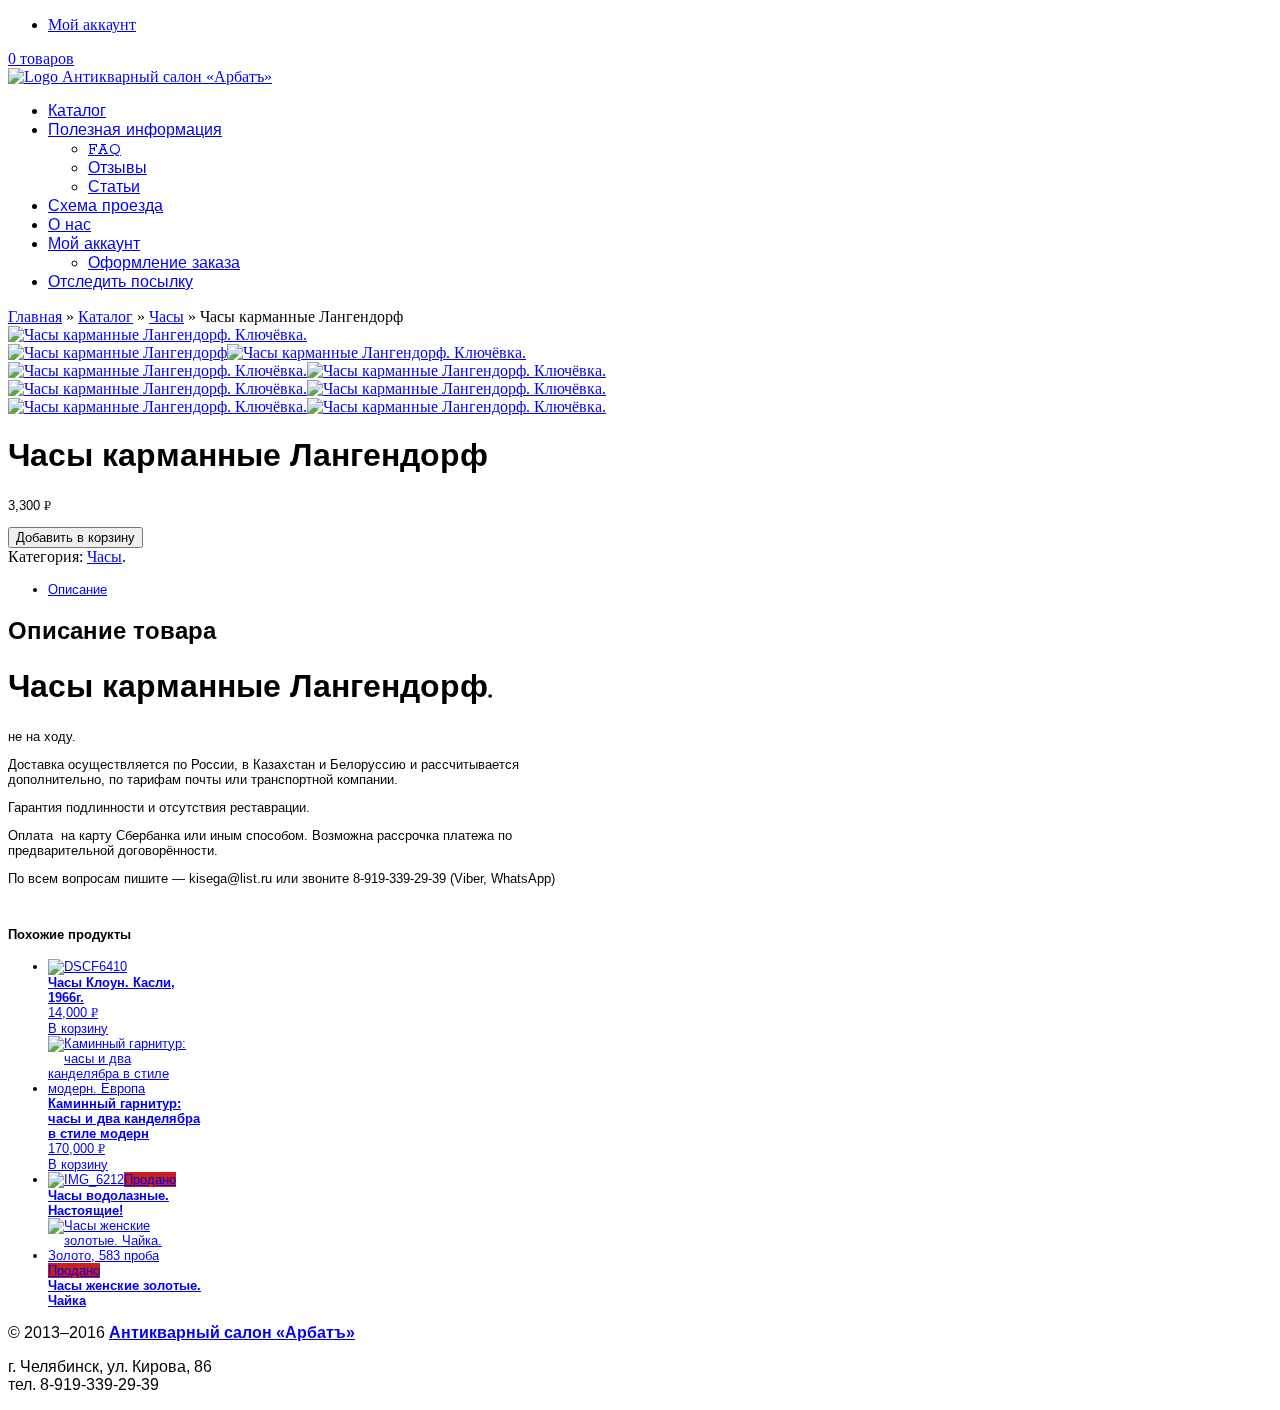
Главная (35, 316)
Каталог (77, 112)
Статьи (114, 188)
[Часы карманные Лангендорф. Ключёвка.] (157, 334)
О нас (69, 226)
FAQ (104, 150)
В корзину (78, 1028)
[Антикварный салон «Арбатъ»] (140, 76)
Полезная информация (135, 131)
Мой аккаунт (92, 24)
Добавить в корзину (75, 537)
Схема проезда (105, 207)
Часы (166, 316)
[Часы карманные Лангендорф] (117, 352)
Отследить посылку (120, 283)
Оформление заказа (164, 264)
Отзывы (117, 169)
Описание (77, 589)
